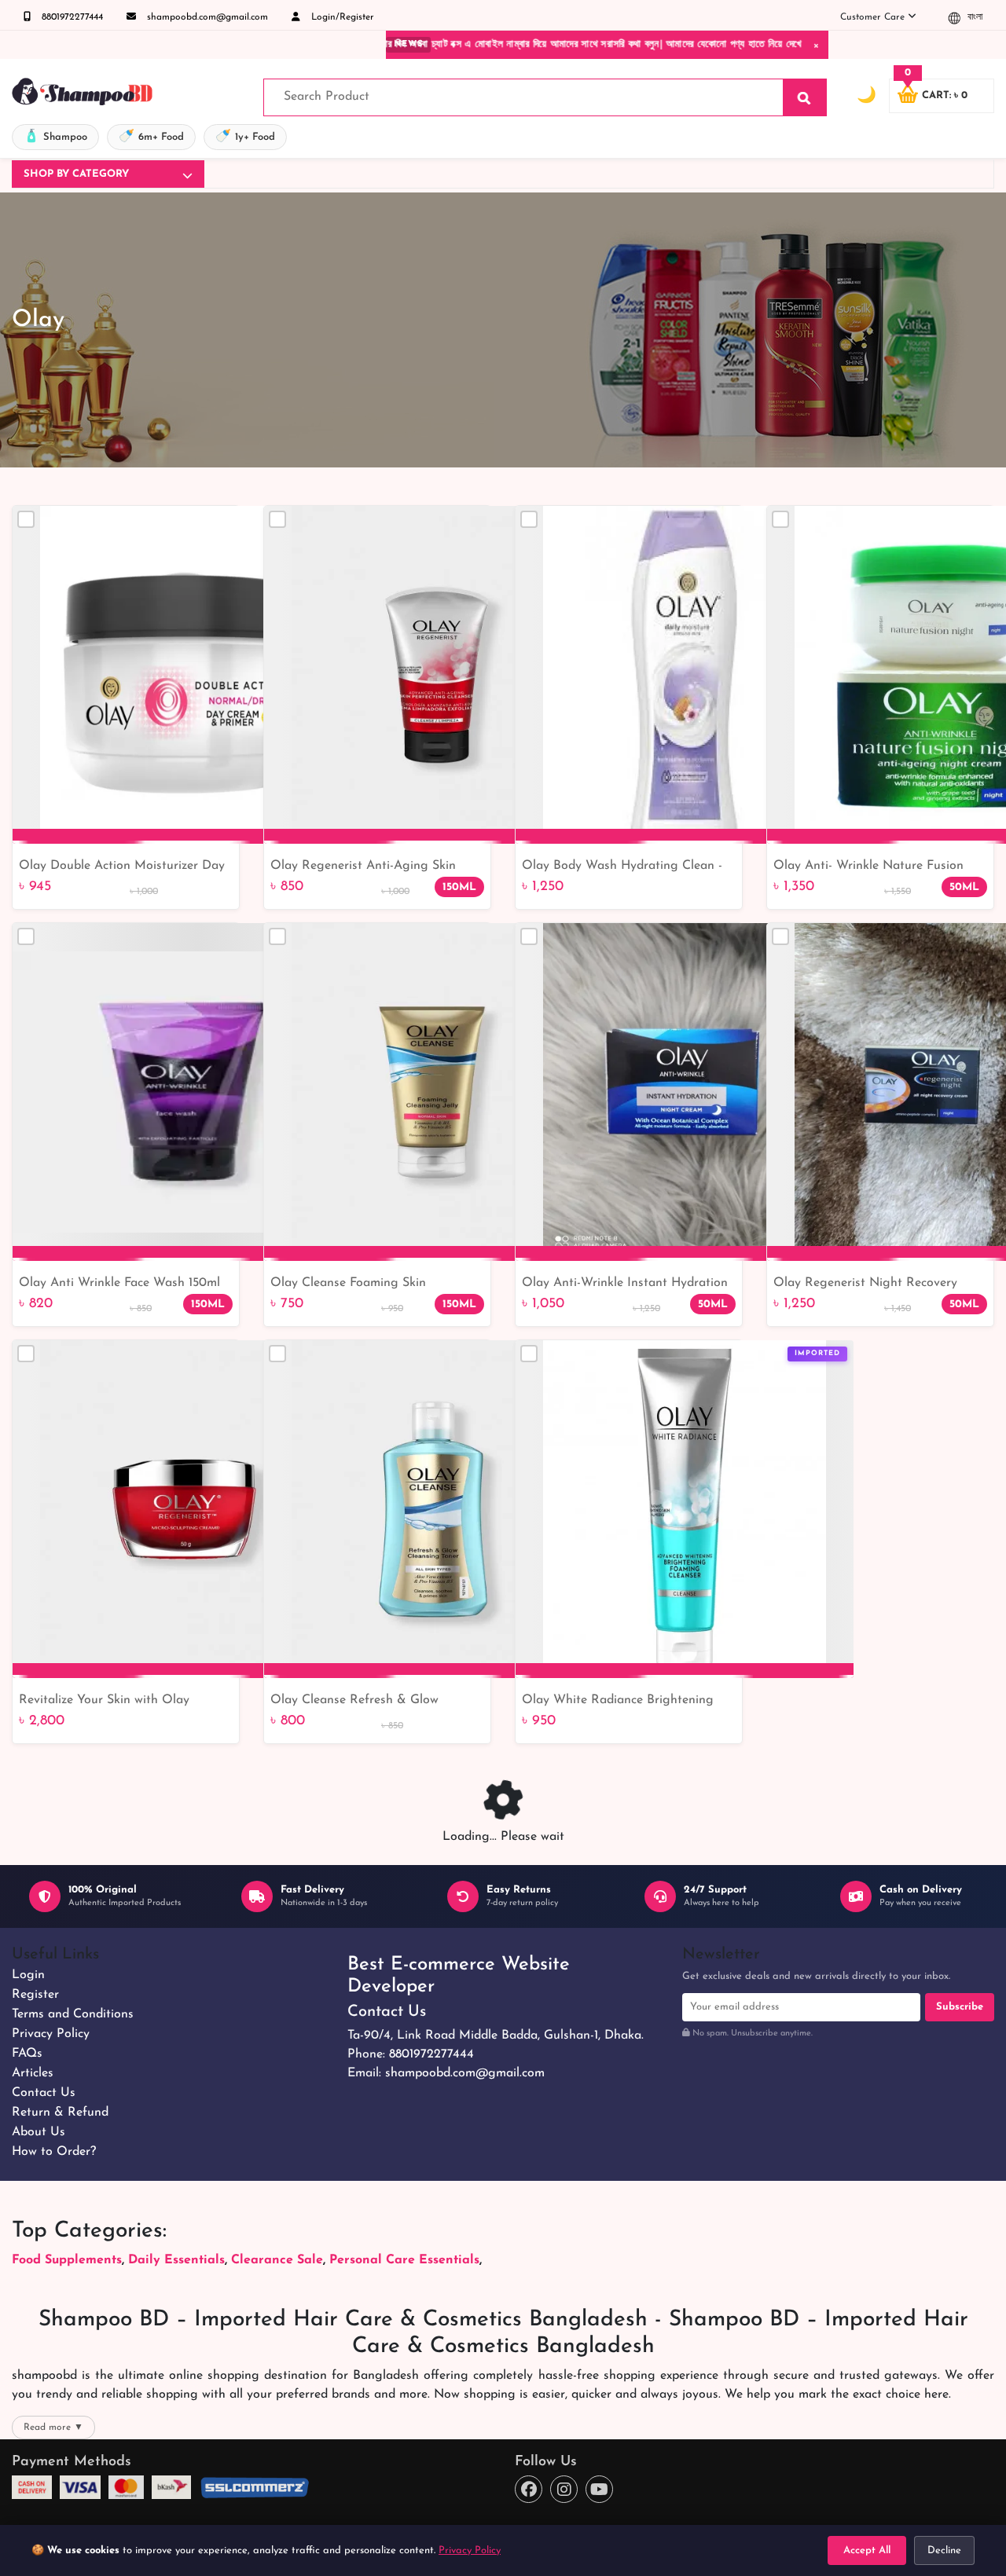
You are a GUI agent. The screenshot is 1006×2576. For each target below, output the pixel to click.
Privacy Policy (51, 2034)
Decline (944, 2550)
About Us (39, 2132)
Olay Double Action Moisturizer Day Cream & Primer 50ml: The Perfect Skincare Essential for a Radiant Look (126, 867)
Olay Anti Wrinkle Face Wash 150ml (119, 1283)
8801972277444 (71, 17)
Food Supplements (67, 2260)
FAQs (27, 2054)
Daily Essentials (176, 2260)
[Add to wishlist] (835, 1380)
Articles (33, 2073)
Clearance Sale (277, 2260)
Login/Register (341, 17)
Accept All (867, 2550)
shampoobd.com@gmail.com (206, 17)
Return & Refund (60, 2112)
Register (35, 1995)
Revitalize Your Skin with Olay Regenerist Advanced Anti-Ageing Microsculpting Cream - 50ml (115, 1702)
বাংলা (973, 17)
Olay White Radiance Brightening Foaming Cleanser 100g (618, 1702)
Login (28, 1975)
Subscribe (960, 2007)
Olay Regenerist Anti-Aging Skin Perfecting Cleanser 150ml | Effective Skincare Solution (373, 867)
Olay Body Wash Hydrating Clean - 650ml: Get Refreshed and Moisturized (622, 867)
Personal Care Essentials (404, 2260)
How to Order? (54, 2152)
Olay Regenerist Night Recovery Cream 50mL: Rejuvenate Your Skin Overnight (873, 1284)
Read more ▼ (53, 2428)
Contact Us (44, 2093)
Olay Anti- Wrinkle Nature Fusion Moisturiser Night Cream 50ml (868, 867)
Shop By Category (76, 174)
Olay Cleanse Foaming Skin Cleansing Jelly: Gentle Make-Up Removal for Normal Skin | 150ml (363, 1284)
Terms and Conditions (73, 2014)
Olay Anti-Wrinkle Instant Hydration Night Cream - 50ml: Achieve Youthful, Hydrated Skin (625, 1284)
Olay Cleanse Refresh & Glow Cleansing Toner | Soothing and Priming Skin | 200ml (359, 1702)
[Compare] (26, 519)
